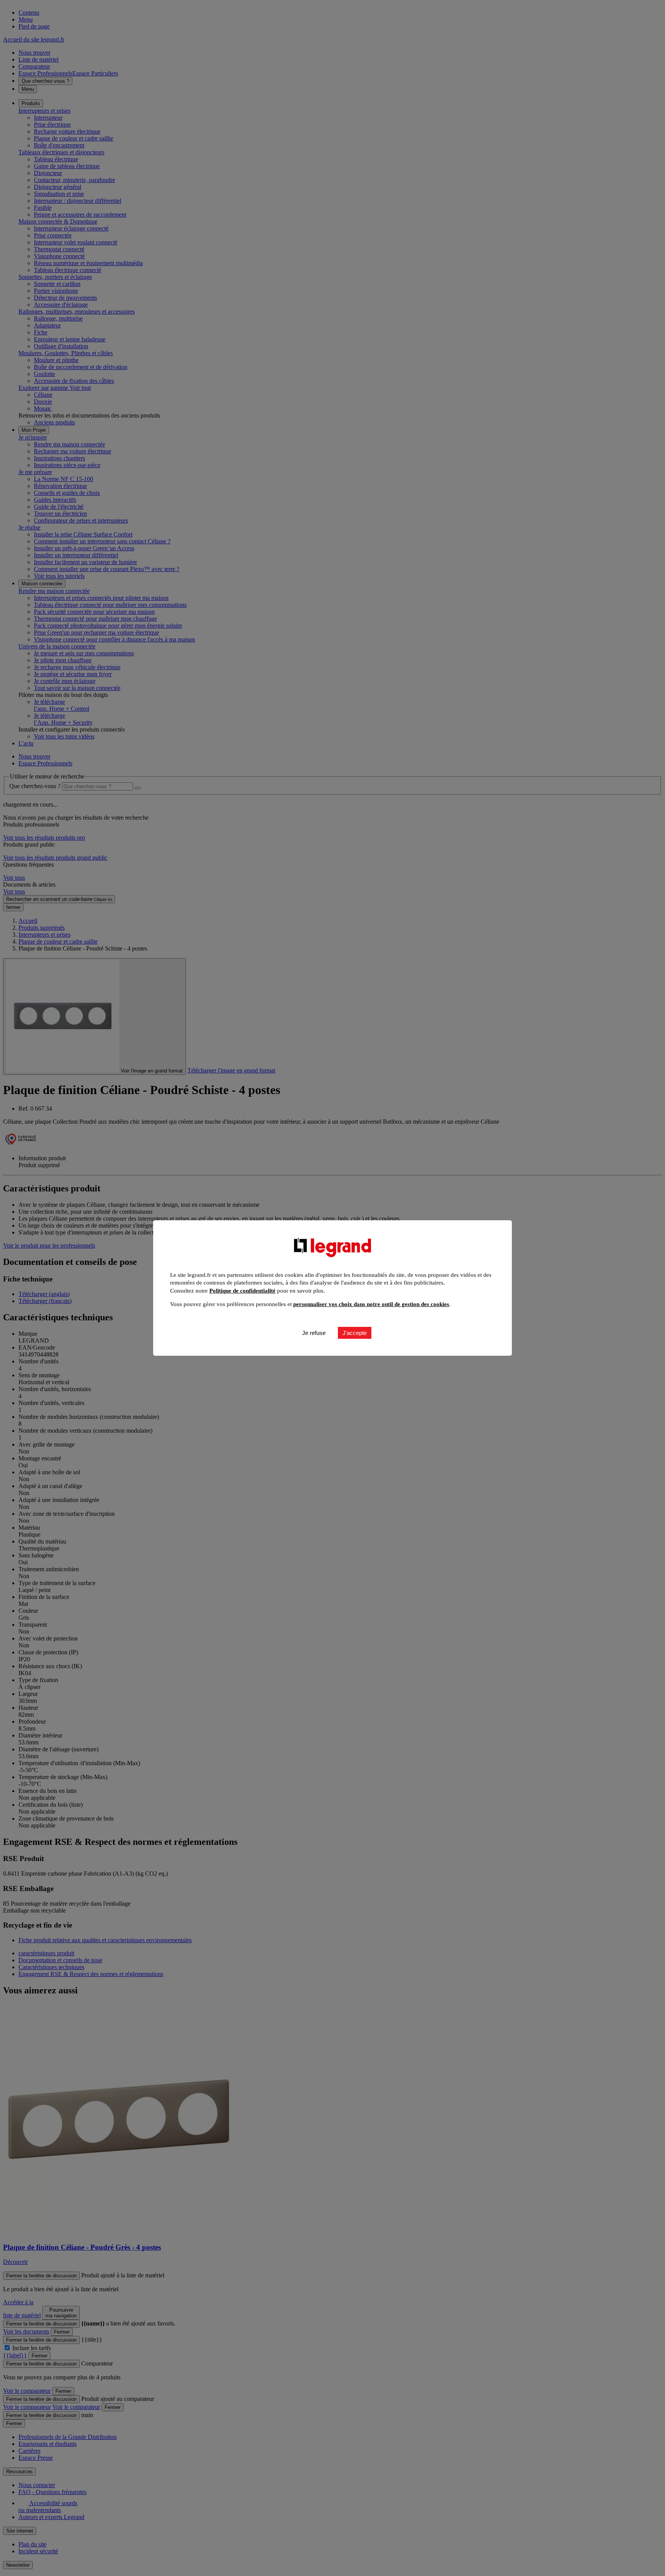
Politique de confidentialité (242, 1291)
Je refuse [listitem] (314, 1333)
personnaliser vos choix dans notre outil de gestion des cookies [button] (371, 1304)
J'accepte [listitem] (355, 1333)
